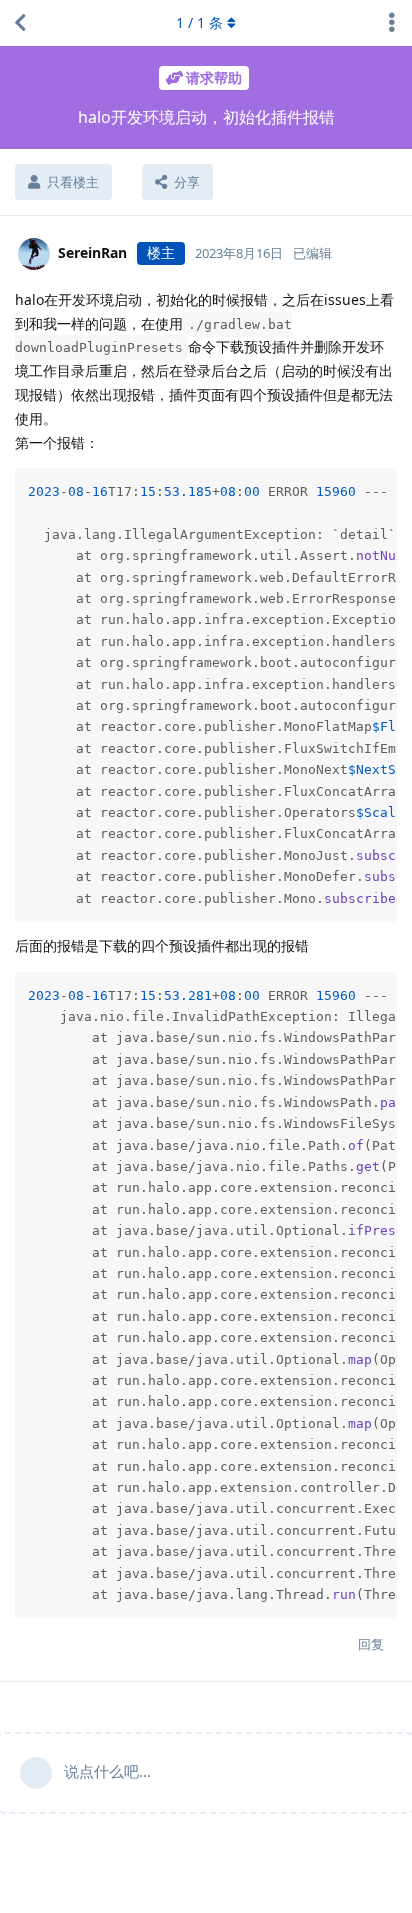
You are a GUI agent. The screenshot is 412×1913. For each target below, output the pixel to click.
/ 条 (199, 22)
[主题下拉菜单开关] (392, 23)
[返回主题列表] (20, 23)
